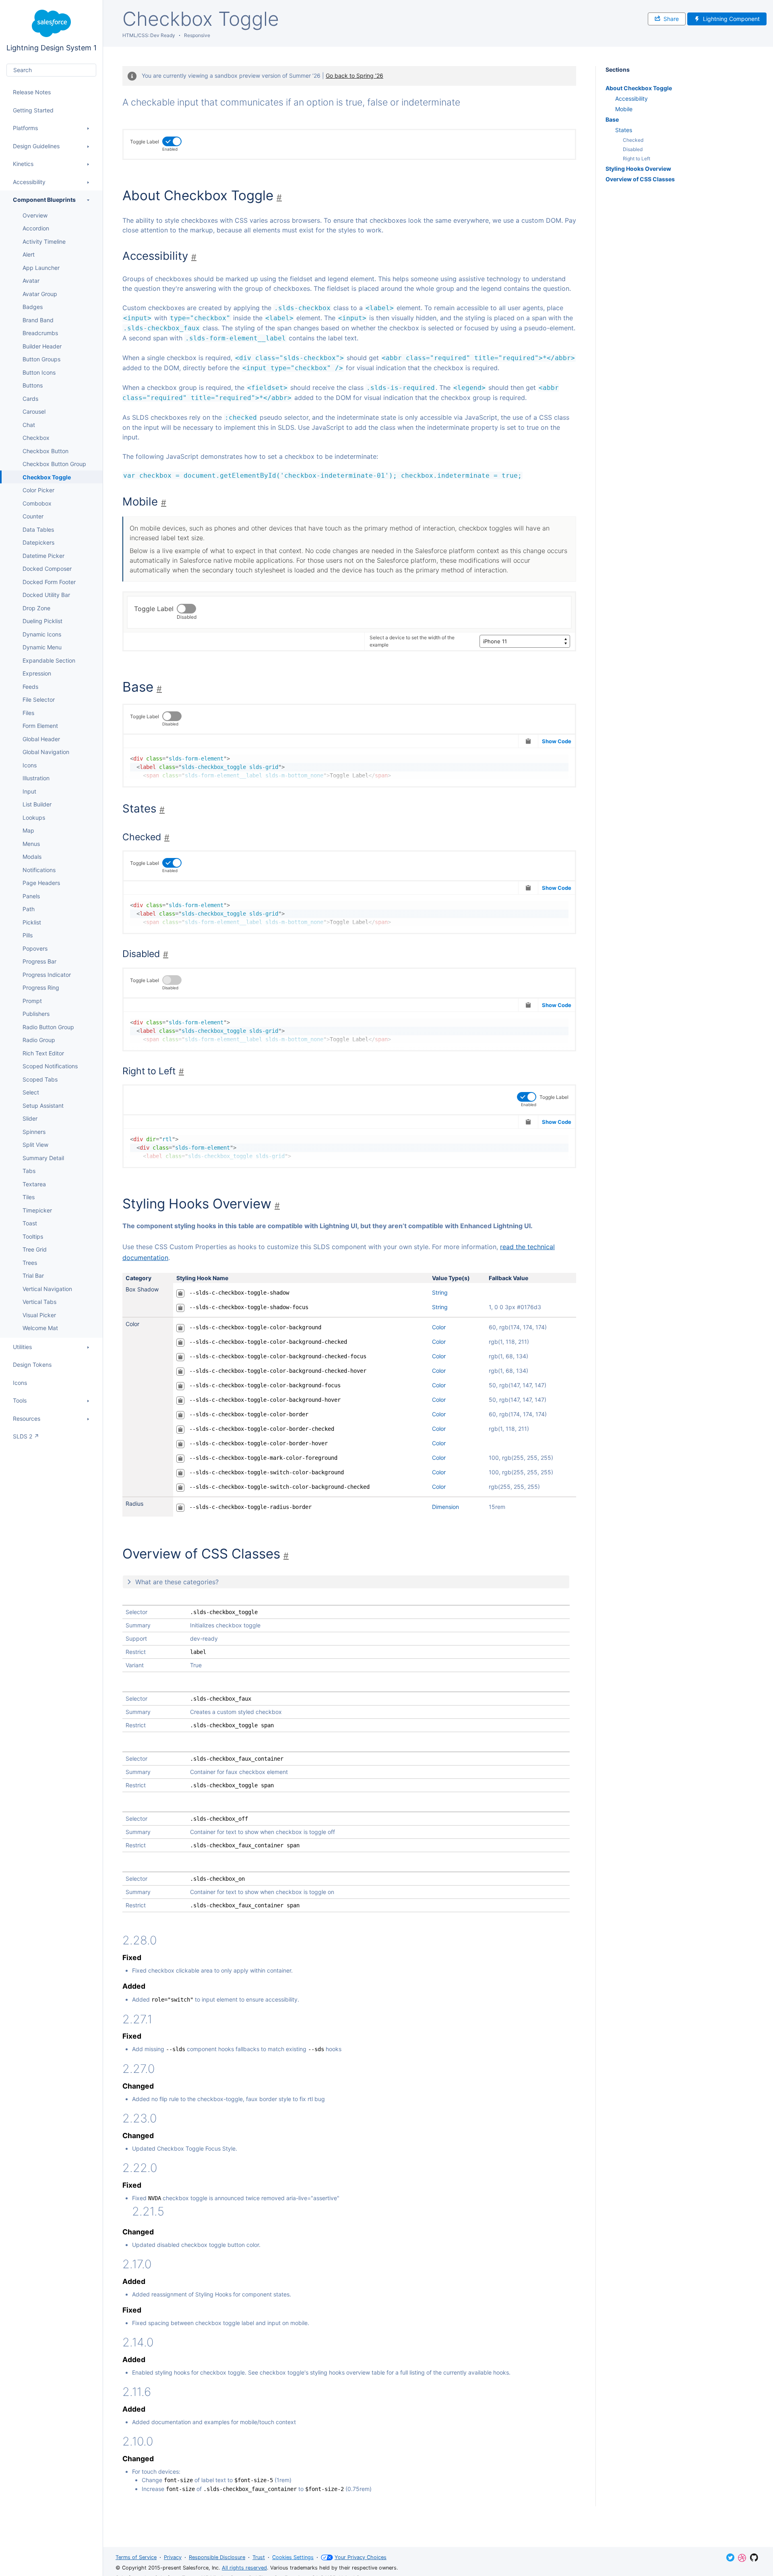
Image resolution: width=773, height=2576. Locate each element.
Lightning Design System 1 (52, 31)
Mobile (624, 109)
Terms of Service (136, 2557)
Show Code (557, 741)
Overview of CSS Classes (640, 179)
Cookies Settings (293, 2557)
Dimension (445, 1507)
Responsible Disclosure (217, 2557)
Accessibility (631, 98)
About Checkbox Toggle (639, 88)
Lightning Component (731, 19)
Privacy (173, 2557)
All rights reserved (244, 2568)
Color (439, 1327)
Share (671, 19)
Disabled (633, 149)
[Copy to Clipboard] (528, 741)
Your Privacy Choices (361, 2557)
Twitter (730, 2557)
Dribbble (742, 2558)
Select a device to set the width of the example (412, 641)
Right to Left (637, 159)
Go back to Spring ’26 (354, 76)
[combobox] (51, 70)
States (624, 130)
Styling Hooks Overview (638, 169)
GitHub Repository (754, 2557)
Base (612, 119)
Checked (633, 140)
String (440, 1292)
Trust (259, 2557)
